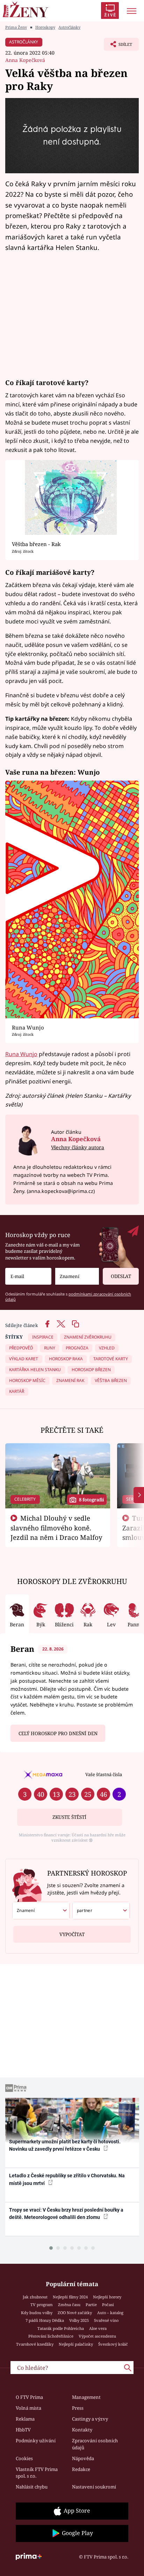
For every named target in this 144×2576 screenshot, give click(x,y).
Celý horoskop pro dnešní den (58, 1733)
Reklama (25, 2419)
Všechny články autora (78, 1147)
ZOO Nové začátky (75, 2313)
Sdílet (118, 46)
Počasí (108, 2305)
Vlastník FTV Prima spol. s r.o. (37, 2473)
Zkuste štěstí (69, 1817)
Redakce (81, 2469)
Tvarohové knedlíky (35, 2344)
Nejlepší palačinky (76, 2344)
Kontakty (82, 2430)
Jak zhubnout (35, 2297)
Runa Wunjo (21, 1054)
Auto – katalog (110, 2313)
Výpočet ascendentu (97, 2336)
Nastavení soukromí (94, 2487)
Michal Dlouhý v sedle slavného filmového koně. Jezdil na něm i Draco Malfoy (56, 1528)
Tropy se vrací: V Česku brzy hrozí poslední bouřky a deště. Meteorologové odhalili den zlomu (66, 2214)
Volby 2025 (79, 2320)
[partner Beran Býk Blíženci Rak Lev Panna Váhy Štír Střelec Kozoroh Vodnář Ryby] (101, 1911)
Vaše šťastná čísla (104, 1774)
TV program (42, 2305)
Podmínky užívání (36, 2441)
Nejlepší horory (107, 2297)
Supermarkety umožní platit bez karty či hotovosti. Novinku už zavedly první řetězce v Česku (65, 2145)
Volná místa (28, 2408)
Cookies (24, 2458)
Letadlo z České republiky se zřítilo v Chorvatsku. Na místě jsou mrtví (67, 2179)
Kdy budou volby (37, 2313)
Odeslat (121, 1276)
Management (86, 2397)
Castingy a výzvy (90, 2419)
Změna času (69, 2305)
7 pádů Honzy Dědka (45, 2320)
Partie (91, 2305)
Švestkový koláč (113, 2344)
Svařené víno (106, 2320)
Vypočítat (72, 1934)
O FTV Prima (29, 2397)
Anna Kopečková (25, 60)
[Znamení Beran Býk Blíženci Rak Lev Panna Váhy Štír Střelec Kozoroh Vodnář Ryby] (77, 1276)
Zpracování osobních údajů (95, 2444)
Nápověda (83, 2458)
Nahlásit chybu (32, 2487)
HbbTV (23, 2430)
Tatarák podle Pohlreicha (61, 2328)
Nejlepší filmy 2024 (70, 2297)
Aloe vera (98, 2328)
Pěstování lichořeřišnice (51, 2336)
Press (78, 2408)
